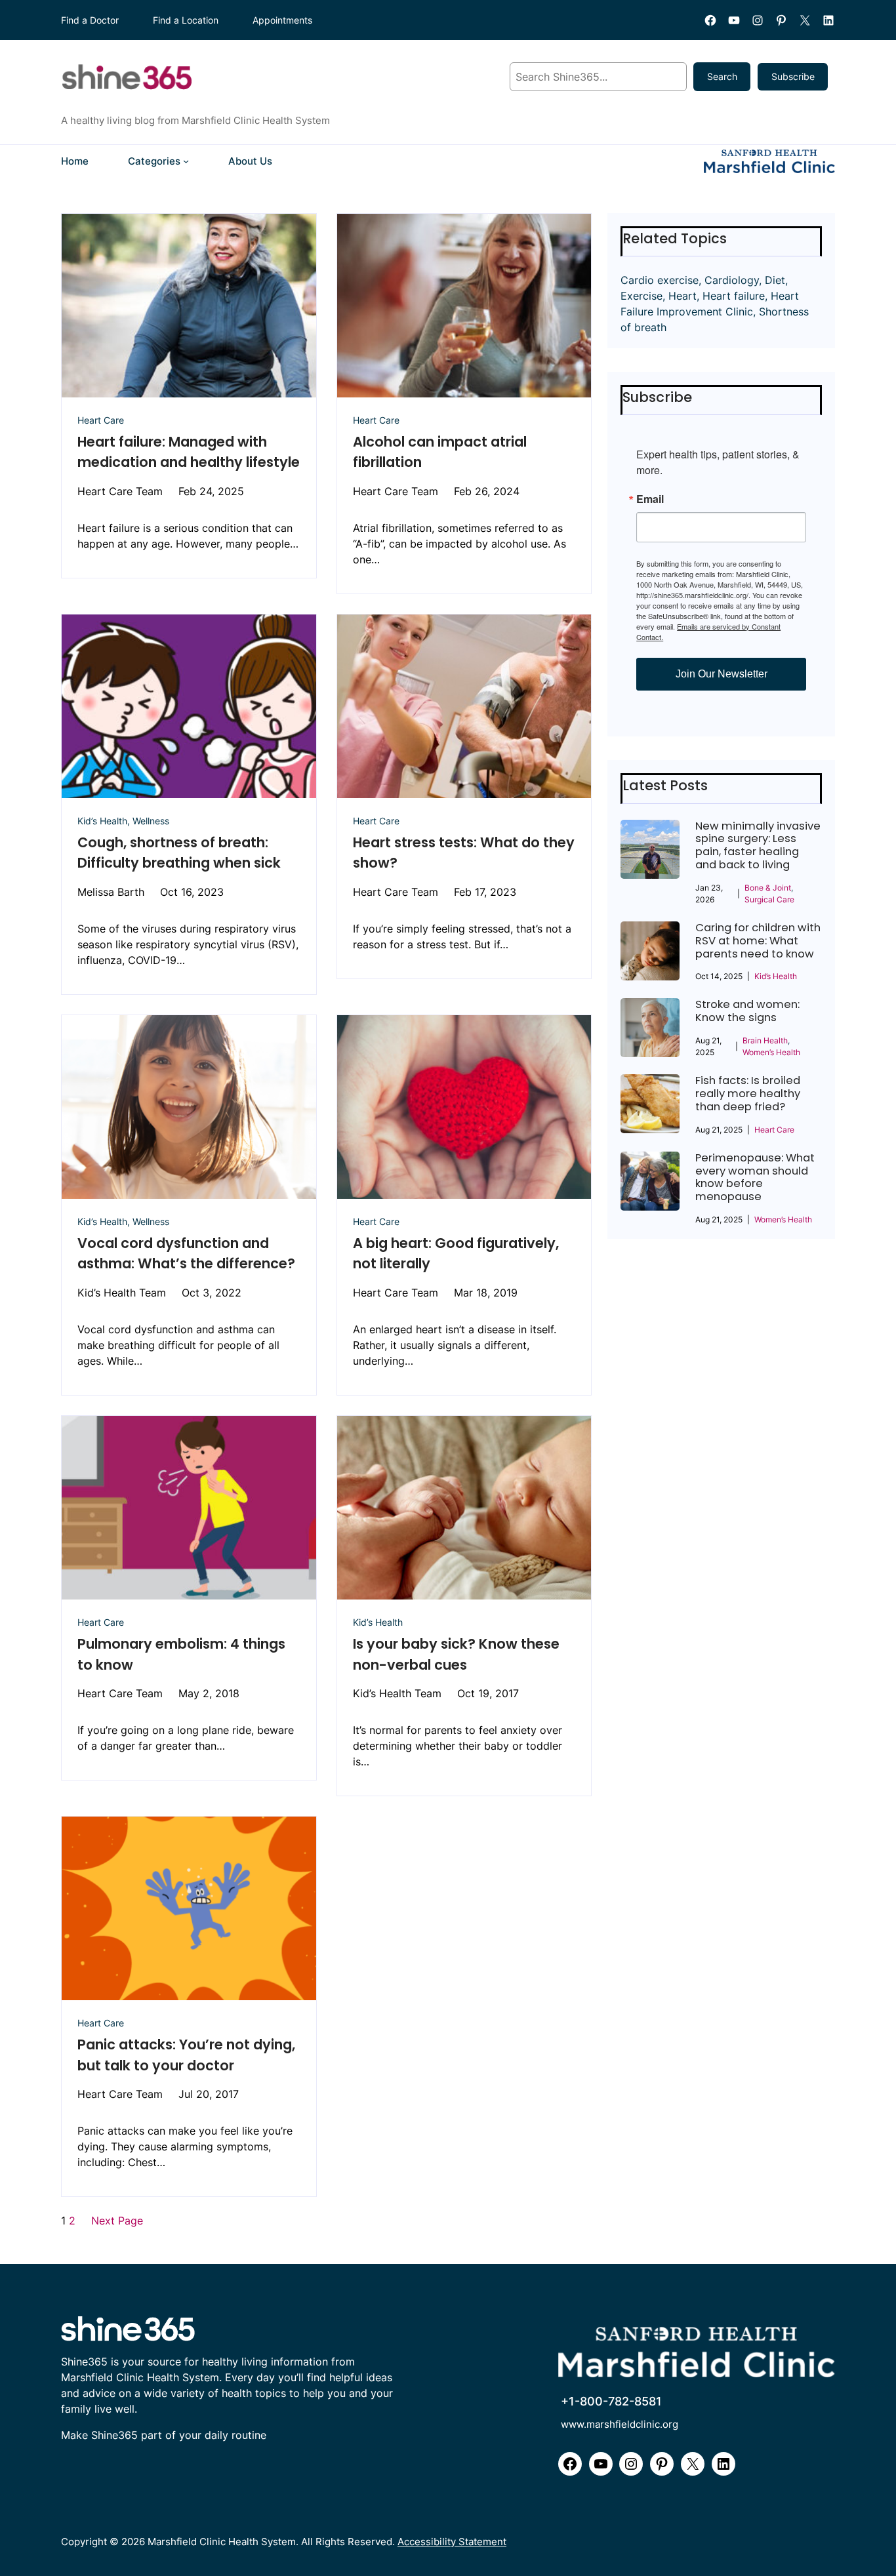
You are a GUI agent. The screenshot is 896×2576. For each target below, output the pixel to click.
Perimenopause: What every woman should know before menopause (755, 1177)
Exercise (641, 296)
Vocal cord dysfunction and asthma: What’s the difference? (186, 1254)
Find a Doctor (90, 20)
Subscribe (793, 76)
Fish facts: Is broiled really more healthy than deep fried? (748, 1094)
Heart (682, 296)
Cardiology (732, 280)
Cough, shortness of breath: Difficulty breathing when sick (179, 853)
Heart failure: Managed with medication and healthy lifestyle (189, 452)
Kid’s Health (102, 821)
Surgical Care (769, 899)
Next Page (117, 2221)
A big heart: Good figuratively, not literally (456, 1254)
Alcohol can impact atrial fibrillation (440, 452)
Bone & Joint (768, 888)
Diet (775, 280)
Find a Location (186, 20)
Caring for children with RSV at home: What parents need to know (758, 941)
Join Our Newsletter (722, 674)
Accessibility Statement (452, 2542)
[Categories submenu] (186, 161)
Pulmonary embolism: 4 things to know (181, 1654)
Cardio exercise (660, 280)
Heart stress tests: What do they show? (464, 853)
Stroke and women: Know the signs (747, 1011)
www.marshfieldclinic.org (620, 2424)
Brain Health (765, 1040)
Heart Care (101, 420)
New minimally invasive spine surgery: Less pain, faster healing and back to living (758, 846)
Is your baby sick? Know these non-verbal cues (456, 1654)
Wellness (151, 821)
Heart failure (734, 296)
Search (722, 76)
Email (650, 499)
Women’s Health (771, 1052)
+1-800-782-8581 (611, 2401)
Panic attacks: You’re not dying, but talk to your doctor (186, 2055)
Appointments (282, 20)
